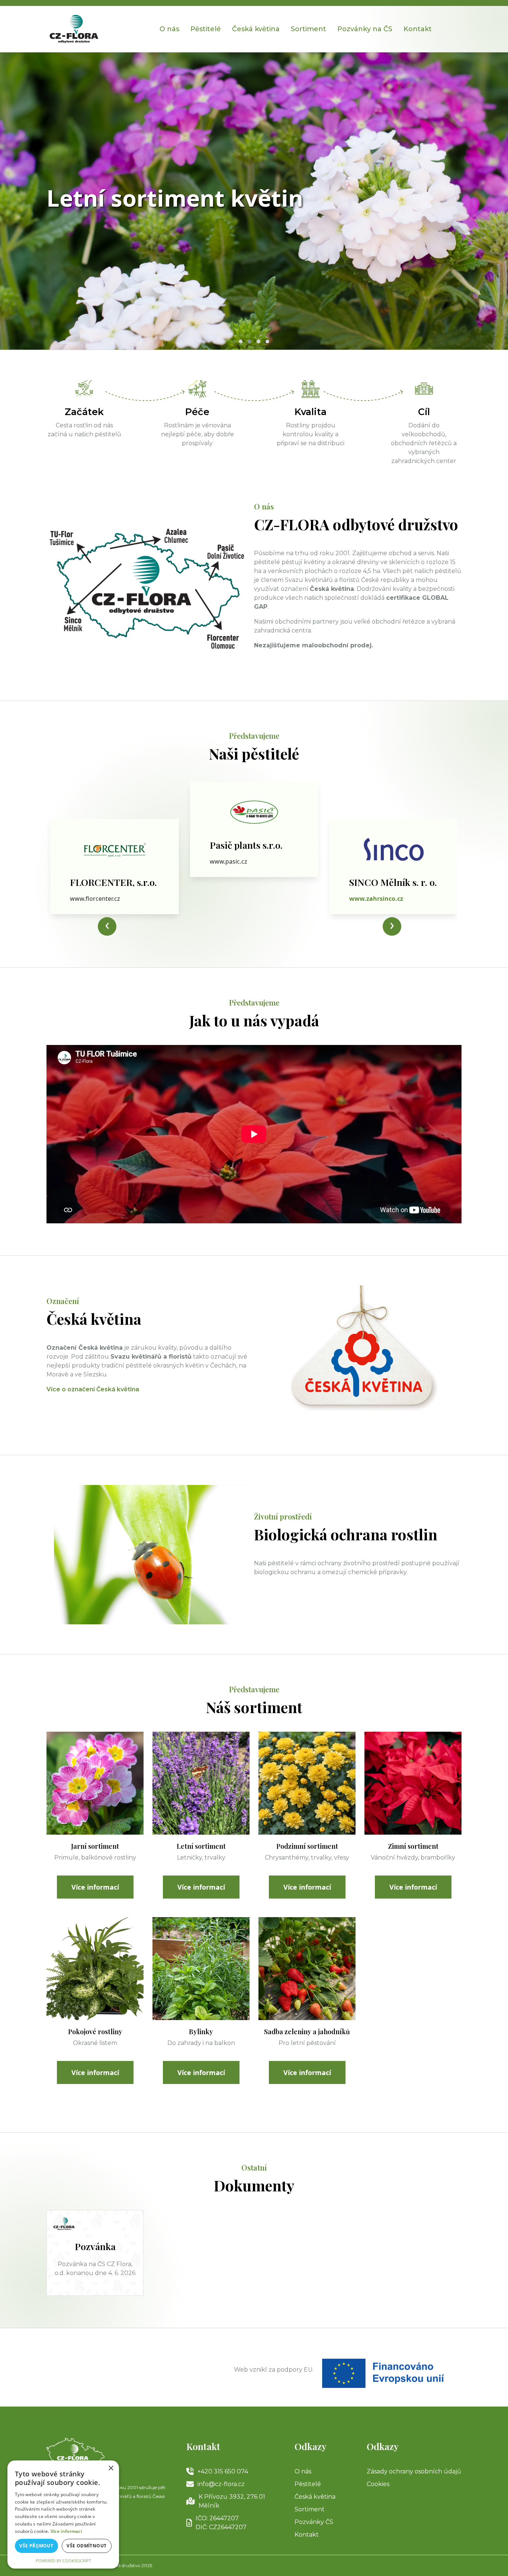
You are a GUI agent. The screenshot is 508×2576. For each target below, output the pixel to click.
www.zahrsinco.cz (237, 861)
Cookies (378, 2484)
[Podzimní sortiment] (307, 1783)
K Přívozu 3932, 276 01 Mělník (232, 2501)
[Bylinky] (201, 1968)
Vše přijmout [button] (36, 2546)
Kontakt (307, 2535)
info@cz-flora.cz (221, 2484)
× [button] (111, 2468)
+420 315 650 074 (223, 2471)
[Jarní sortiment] (95, 1783)
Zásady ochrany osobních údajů (414, 2471)
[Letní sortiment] (201, 1783)
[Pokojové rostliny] (95, 1968)
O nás (169, 29)
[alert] (63, 2514)
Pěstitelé (206, 29)
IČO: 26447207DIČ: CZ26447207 (221, 2523)
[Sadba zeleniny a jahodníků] (307, 1968)
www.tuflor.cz (370, 899)
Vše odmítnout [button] (86, 2546)
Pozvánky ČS (314, 2522)
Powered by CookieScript (63, 2561)
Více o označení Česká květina (93, 1389)
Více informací (95, 1887)
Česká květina (256, 29)
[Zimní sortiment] (413, 1783)
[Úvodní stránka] (74, 28)
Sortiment (308, 29)
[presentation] (107, 926)
